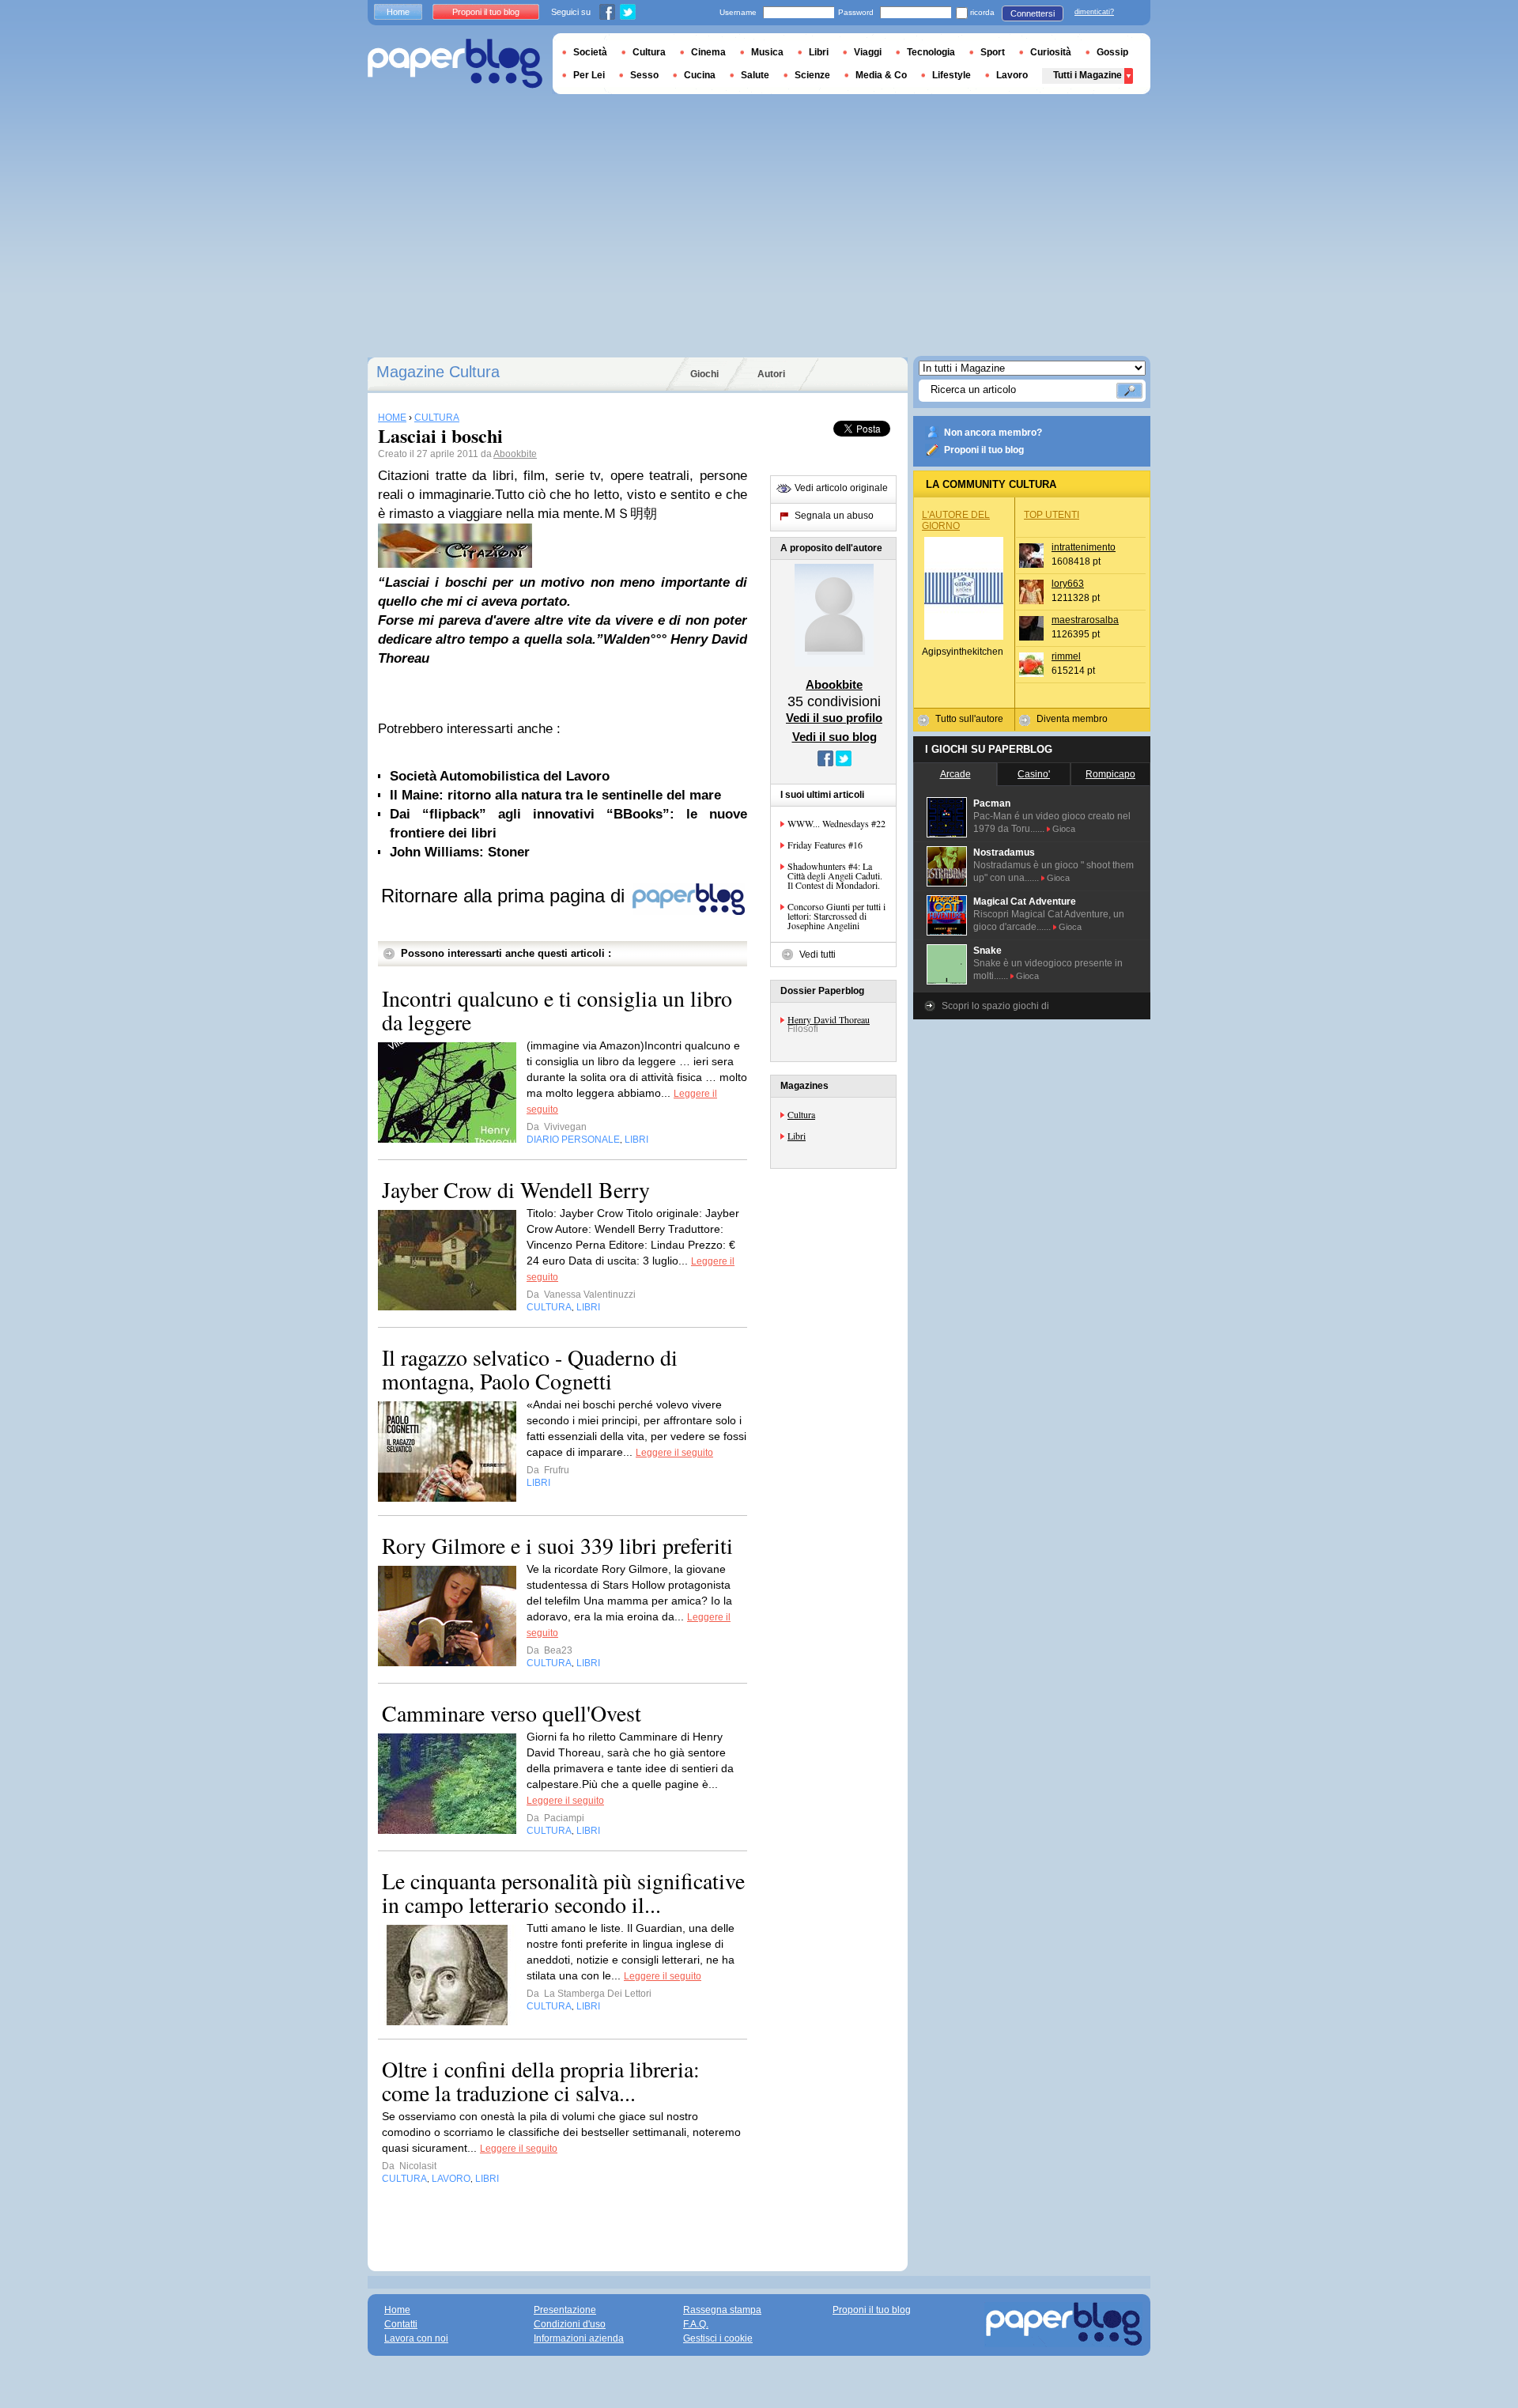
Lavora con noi (416, 2338)
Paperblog (455, 64)
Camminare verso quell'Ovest (512, 1713)
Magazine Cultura (438, 372)
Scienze (812, 75)
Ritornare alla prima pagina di (506, 896)
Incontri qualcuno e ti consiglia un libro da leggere (557, 1010)
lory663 (1068, 584)
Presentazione (565, 2310)
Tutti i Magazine (1088, 75)
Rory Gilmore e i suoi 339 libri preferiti (557, 1545)
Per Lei (589, 75)
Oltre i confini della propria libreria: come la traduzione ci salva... (541, 2081)
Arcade (955, 774)
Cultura (801, 1114)
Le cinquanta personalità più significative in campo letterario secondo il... (563, 1892)
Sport (993, 52)
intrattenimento (1084, 547)
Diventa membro (1072, 719)
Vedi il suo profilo (834, 718)
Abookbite (515, 454)
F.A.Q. (696, 2324)
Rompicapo (1110, 774)
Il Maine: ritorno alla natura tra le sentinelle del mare (555, 795)
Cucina (700, 75)
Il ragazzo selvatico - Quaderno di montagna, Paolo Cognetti (530, 1369)
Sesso (644, 75)
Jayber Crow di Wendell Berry (516, 1189)
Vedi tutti (818, 955)
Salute (755, 75)
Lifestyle (952, 75)
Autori (771, 374)
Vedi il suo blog (835, 737)
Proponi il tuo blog (984, 450)
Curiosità (1051, 52)
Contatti (401, 2324)
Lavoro (1012, 75)
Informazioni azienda (579, 2338)
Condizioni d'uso (570, 2324)
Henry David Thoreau (829, 1019)
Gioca (1064, 829)
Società (590, 52)
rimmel (1066, 656)
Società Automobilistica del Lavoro (500, 776)
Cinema (708, 52)
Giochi (704, 374)
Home (398, 12)
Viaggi (868, 52)
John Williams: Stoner (460, 852)
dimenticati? (1094, 12)
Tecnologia (931, 52)
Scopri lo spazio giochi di (995, 1006)
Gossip (1112, 52)
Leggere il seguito (674, 1453)
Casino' (1034, 774)
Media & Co (881, 75)
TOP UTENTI (1052, 515)
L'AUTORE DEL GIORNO (956, 520)
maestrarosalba (1085, 620)
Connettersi (1033, 13)
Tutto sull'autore (969, 719)
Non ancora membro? (993, 433)
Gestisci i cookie (718, 2338)
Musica (767, 52)
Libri (797, 1136)
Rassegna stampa (722, 2310)
